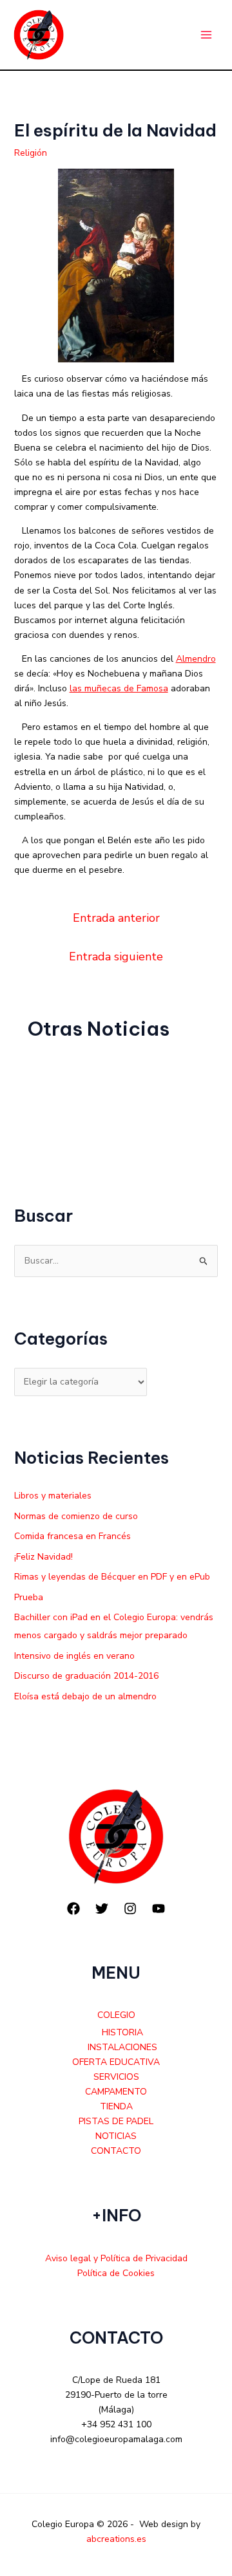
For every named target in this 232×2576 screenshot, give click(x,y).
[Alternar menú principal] (206, 35)
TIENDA (116, 2106)
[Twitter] (102, 1909)
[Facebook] (73, 1909)
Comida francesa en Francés (72, 1536)
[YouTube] (159, 1909)
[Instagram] (130, 1909)
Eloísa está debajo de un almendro (85, 1696)
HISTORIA (122, 2032)
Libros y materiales (53, 1496)
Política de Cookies (116, 2273)
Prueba (29, 1597)
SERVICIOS (116, 2077)
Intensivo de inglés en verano (74, 1656)
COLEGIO (116, 2015)
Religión (31, 153)
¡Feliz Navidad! (43, 1557)
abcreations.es (116, 2539)
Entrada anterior (116, 918)
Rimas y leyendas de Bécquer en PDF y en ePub (112, 1577)
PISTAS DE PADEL (116, 2121)
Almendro (196, 659)
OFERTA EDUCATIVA (116, 2062)
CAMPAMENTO (116, 2092)
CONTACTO (116, 2151)
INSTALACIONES (122, 2047)
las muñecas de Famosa (119, 688)
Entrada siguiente (116, 957)
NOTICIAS (116, 2136)
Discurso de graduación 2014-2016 (86, 1676)
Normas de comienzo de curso (76, 1516)
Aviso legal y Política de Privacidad (116, 2258)
